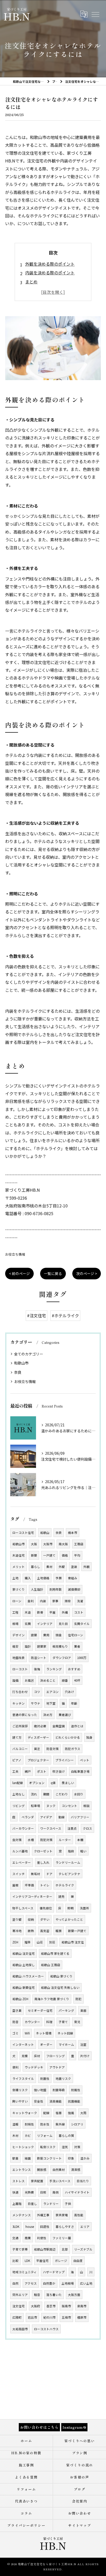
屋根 (15, 1885)
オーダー (46, 2045)
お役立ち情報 (15, 1254)
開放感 (42, 2170)
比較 (15, 2261)
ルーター (65, 1840)
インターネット (23, 2045)
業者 (77, 1646)
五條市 (66, 2317)
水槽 (31, 1840)
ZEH (15, 1942)
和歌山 (45, 1533)
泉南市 (82, 2306)
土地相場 (68, 2283)
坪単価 (29, 1885)
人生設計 (37, 1589)
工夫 (15, 1771)
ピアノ (17, 1760)
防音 (15, 2022)
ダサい (45, 1919)
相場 (15, 1624)
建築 (34, 1635)
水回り (79, 1794)
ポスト (42, 1771)
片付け (85, 2056)
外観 (86, 1567)
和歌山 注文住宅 (24, 1953)
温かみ (85, 2158)
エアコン (52, 1692)
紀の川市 (49, 2317)
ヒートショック (23, 2147)
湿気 (65, 2147)
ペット (85, 1760)
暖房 (59, 1931)
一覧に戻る (53, 1273)
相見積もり (60, 1646)
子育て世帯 (20, 2249)
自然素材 (59, 2170)
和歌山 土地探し (24, 1965)
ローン (17, 1601)
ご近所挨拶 (20, 1726)
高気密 (45, 1931)
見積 (25, 2056)
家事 (55, 1601)
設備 (15, 1680)
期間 (46, 1794)
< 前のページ (19, 1273)
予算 (59, 1578)
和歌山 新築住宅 (24, 1988)
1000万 (82, 1658)
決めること (48, 1680)
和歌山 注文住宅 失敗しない (60, 1988)
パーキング (66, 2010)
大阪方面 (74, 2295)
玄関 (28, 1624)
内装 (43, 1601)
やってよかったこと (69, 1919)
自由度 (78, 2261)
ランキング (54, 1669)
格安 (15, 1646)
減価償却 (74, 1589)
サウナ (36, 1703)
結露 (28, 2158)
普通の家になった (25, 1715)
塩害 (59, 2113)
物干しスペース (23, 1908)
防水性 (45, 2124)
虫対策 (17, 1840)
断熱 (31, 1931)
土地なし (19, 1794)
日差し (32, 2204)
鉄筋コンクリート (49, 2158)
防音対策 (52, 1749)
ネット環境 (44, 2033)
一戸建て (49, 1555)
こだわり (62, 1794)
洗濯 (80, 1601)
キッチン (19, 1703)
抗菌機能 (74, 2101)
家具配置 (37, 2181)
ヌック (51, 1806)
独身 (89, 1737)
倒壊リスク (20, 2090)
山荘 (40, 1942)
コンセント (69, 1806)
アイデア (46, 1817)
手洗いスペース (60, 2181)
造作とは (77, 1726)
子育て (63, 2022)
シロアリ (77, 2124)
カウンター (32, 2022)
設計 (28, 1646)
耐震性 (45, 2079)
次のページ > (87, 1273)
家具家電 (62, 2215)
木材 (15, 2136)
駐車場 (36, 1806)
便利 (15, 2067)
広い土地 (86, 2283)
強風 (71, 2113)
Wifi (27, 2033)
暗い (83, 1851)
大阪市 (48, 1544)
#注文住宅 (37, 1315)
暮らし (36, 1567)
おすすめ (74, 1669)
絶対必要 (40, 1726)
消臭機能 (56, 2101)
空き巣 (17, 2010)
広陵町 (17, 2317)
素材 (49, 1567)
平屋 (52, 1612)
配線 (46, 2113)
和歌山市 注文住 (73, 1942)
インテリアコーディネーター (32, 1896)
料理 (49, 2022)
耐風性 (76, 2090)
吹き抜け (59, 1771)
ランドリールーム (68, 1862)
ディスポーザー (38, 1737)
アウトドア (57, 2067)
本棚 (80, 1840)
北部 (65, 2249)
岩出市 (32, 2317)
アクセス (31, 2283)
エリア (85, 2227)
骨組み (73, 1578)
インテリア (45, 1624)
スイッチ (19, 1874)
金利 (31, 1601)
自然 (15, 2283)
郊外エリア (20, 2295)
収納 (31, 1919)
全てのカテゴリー (29, 1354)
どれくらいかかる (68, 1737)
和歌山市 (21, 1363)
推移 (28, 1942)
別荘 (52, 1942)
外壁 (62, 1567)
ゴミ (15, 2033)
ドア (49, 1874)
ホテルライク (65, 1885)
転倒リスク (48, 2147)
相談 (86, 1806)
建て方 (17, 1737)
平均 (77, 1555)
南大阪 (63, 1544)
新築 (34, 1555)
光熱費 (29, 2192)
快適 (15, 2192)
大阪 (34, 1544)
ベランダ (28, 1817)
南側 (56, 2192)
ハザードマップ (54, 2272)
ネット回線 (65, 2033)
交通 (15, 2238)
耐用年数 (56, 1589)
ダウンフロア (62, 1658)
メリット (19, 1567)
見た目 (63, 1624)
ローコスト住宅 (23, 1533)
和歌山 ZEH (20, 1999)
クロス (87, 1828)
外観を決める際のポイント (50, 264)
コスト (79, 1612)
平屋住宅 (42, 2261)
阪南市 (66, 2306)
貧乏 (37, 1749)
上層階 (17, 2204)
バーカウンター (23, 1828)
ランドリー (51, 2204)
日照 (43, 2192)
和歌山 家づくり (61, 1976)
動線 (61, 1817)
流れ (34, 1794)
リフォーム (45, 2136)
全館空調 (59, 1726)
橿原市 (82, 2317)
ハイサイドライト (77, 2192)
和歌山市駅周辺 (45, 2249)
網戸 (28, 1771)
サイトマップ (80, 2525)
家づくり (19, 1589)
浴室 (83, 2045)
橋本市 (73, 1533)
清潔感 (76, 2170)
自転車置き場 (80, 1771)
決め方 (48, 1715)
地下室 (51, 1703)
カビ (28, 2136)
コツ (37, 1692)
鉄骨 (40, 1612)
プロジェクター (38, 1760)
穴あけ (69, 1692)
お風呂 (29, 1680)
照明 (70, 1908)
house (30, 2227)
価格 (65, 1555)
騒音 (37, 2295)
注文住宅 (19, 2306)
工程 (15, 1612)
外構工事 (43, 2215)
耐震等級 (59, 2090)
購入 (28, 1578)
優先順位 (46, 1908)
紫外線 (60, 2124)
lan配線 (18, 1783)
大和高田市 (20, 2329)
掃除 (68, 1601)
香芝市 (51, 2306)
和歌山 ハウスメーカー (28, 1976)
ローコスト (20, 1669)
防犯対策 (46, 1840)
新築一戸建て (77, 1931)
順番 (65, 1680)
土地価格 (43, 1578)
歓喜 (15, 2158)
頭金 (59, 1635)
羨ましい (68, 1783)
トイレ (45, 1885)
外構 (65, 1612)
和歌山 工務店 (51, 1965)
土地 (15, 1578)
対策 (77, 2147)
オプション (37, 1783)
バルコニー (20, 1749)
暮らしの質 (66, 2136)
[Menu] (95, 14)
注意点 (72, 1828)
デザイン (19, 1635)
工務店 (79, 1544)
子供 (68, 2204)
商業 (28, 2238)
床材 (37, 2056)
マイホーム (66, 2045)
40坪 (77, 1680)
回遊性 (45, 2227)
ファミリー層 (62, 2238)
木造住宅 (19, 1555)
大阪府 (36, 2306)
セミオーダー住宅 (40, 2010)
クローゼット (43, 1851)
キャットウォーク (25, 2113)
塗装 (74, 1567)
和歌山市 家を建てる (55, 1953)
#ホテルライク (65, 1315)
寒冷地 (17, 1931)
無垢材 (36, 1874)
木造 (28, 1612)
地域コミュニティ (25, 2272)
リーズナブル (83, 2249)
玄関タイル (82, 1624)
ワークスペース (51, 1828)
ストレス (19, 2181)
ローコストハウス (46, 2329)
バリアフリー (80, 1817)
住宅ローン (76, 1635)
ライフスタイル (23, 2079)
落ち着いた (54, 2295)
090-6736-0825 (39, 1213)
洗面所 (84, 1908)
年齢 (74, 1703)
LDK (27, 2261)
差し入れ (43, 1862)
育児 (77, 2022)
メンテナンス (22, 2215)
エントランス (22, 2170)
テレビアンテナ (69, 1874)
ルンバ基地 (20, 1851)
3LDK (16, 2227)
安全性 (39, 2101)
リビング (19, 1806)
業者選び (65, 1715)
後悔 (37, 1669)
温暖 (15, 2124)
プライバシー (65, 1760)
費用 (46, 1635)
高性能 (79, 2215)
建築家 (42, 1646)
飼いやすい (20, 2101)
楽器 (83, 2010)
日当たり (83, 2181)
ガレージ (61, 2261)
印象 (71, 2158)
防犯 (78, 1999)
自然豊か (49, 2283)
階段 (71, 1851)
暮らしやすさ (65, 2227)
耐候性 (29, 2124)
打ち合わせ (20, 1692)
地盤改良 (19, 1658)
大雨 (83, 2113)
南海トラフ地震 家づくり (52, 1999)
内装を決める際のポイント (50, 273)
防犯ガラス (73, 1749)
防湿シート (39, 1658)
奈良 (18, 1372)
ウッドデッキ (34, 2067)
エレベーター (22, 1862)
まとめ (31, 282)
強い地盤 (40, 2090)
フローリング (56, 2056)
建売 (61, 1896)
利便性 (42, 2238)
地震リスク (63, 2079)
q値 (53, 1783)
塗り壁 (17, 1919)
